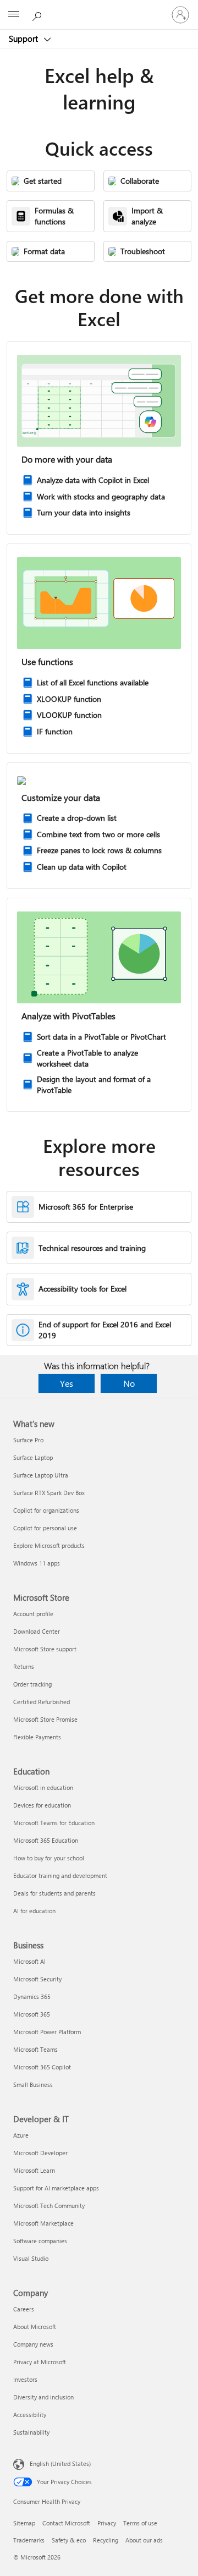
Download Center (37, 1631)
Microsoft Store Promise (45, 1719)
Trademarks (29, 2540)
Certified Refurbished (42, 1702)
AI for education (34, 1911)
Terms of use (140, 2523)
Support (24, 39)
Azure (21, 2135)
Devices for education (42, 1805)
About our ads (144, 2540)
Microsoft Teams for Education (54, 1823)
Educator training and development (60, 1875)
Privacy (107, 2523)
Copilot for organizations (46, 1510)
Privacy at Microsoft (40, 2362)
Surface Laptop (33, 1457)
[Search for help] (38, 14)
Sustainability (31, 2432)
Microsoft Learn (34, 2170)
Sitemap (24, 2523)
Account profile (33, 1614)
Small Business (33, 2085)
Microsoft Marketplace (43, 2223)
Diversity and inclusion (43, 2397)
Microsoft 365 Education (46, 1840)
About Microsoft (35, 2327)
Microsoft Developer (40, 2153)
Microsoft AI (29, 1961)
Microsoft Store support (45, 1649)
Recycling (106, 2540)
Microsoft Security (37, 1979)
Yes (67, 1383)
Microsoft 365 (32, 2014)
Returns (24, 1666)
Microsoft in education (43, 1787)
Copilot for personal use (45, 1528)
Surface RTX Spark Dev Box (49, 1493)
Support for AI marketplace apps (56, 2188)
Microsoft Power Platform (47, 2032)
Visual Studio (31, 2258)
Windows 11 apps (37, 1563)
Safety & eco (69, 2540)
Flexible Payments (37, 1737)
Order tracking (32, 1684)
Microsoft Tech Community (49, 2206)
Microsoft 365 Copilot (42, 2067)
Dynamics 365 (32, 1996)
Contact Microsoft (66, 2523)
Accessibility (30, 2415)
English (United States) (60, 2464)
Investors (25, 2379)
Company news (33, 2344)
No (129, 1383)
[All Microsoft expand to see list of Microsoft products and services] (14, 15)
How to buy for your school (49, 1858)
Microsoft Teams (35, 2049)
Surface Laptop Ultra (41, 1475)
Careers (24, 2309)
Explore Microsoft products (49, 1545)
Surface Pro (28, 1440)
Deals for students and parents (54, 1893)
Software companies (40, 2241)
